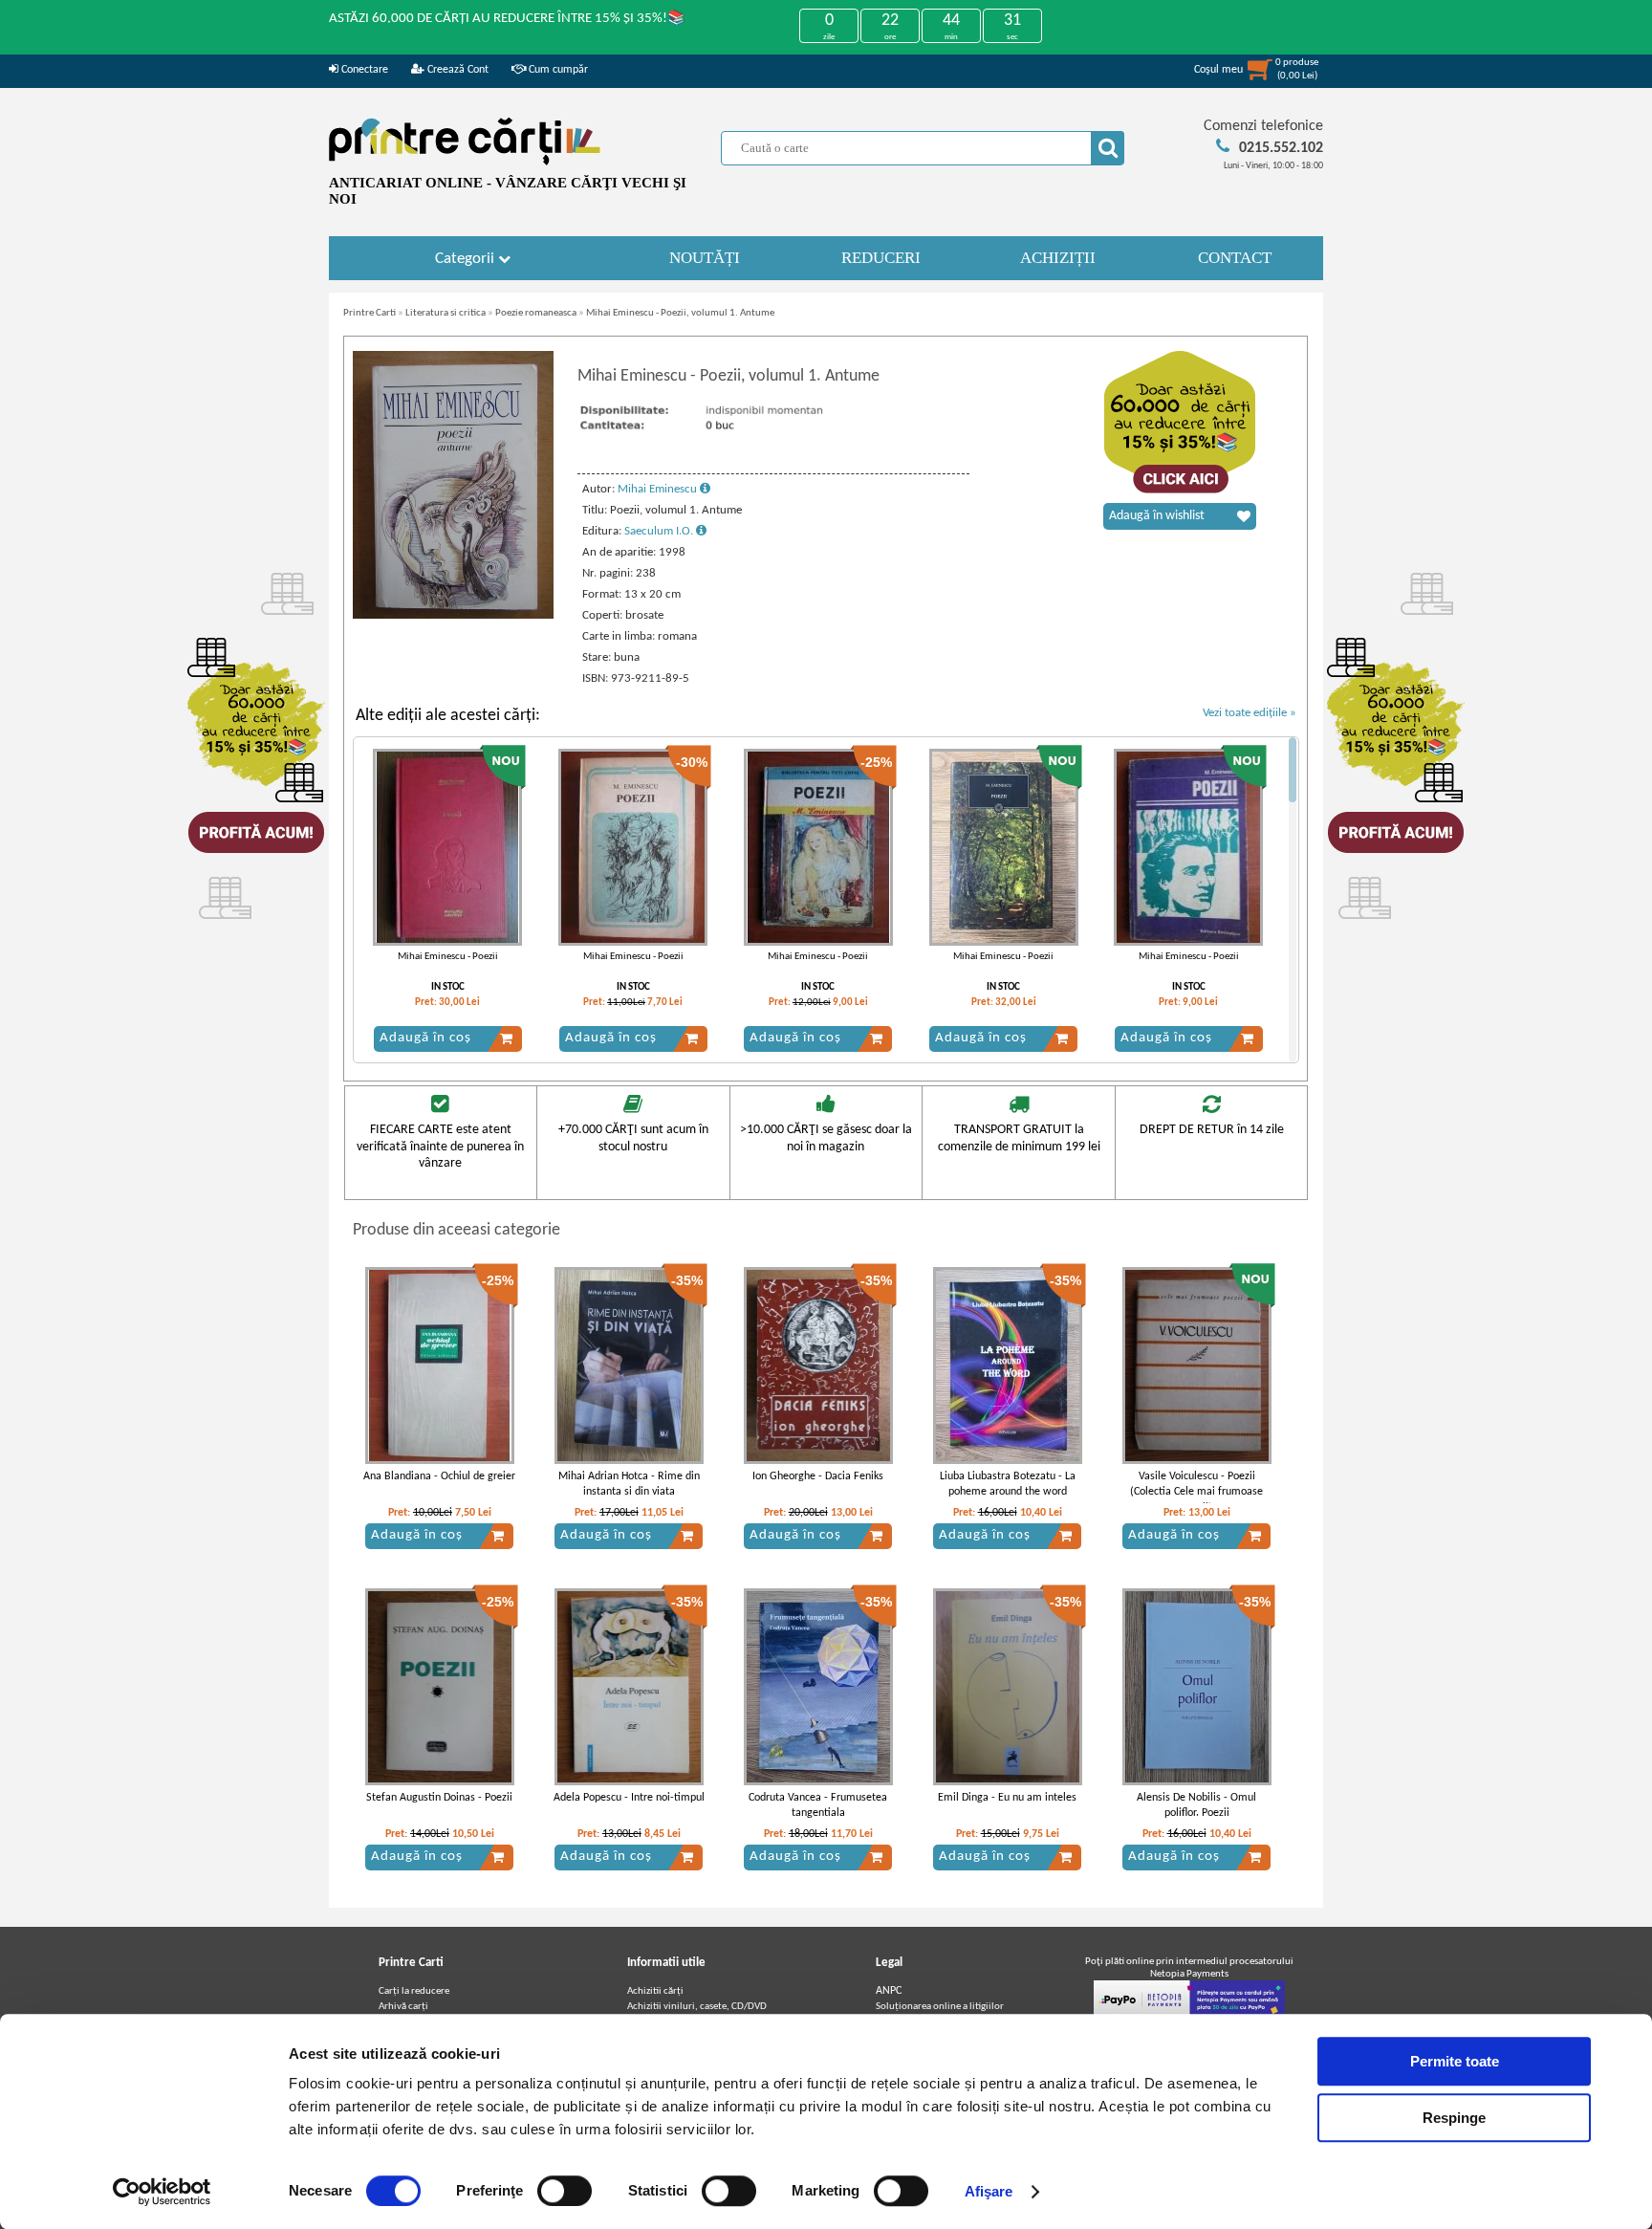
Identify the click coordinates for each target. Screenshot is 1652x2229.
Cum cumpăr (557, 70)
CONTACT (1235, 258)
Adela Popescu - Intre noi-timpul (629, 1798)
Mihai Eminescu (659, 489)
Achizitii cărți (655, 1991)
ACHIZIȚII (1058, 258)
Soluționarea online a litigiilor (940, 2007)
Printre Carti (370, 313)
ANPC (889, 1991)
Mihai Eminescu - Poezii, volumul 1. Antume (680, 313)
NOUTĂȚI (705, 258)
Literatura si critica (446, 313)
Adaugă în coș (425, 1038)
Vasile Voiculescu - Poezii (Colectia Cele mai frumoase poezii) (1196, 1493)
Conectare (363, 70)
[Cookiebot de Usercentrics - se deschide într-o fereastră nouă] (162, 2192)
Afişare (989, 2191)
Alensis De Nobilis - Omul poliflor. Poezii (1196, 1806)
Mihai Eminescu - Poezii (448, 957)
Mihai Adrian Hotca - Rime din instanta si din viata (629, 1485)
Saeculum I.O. (660, 531)
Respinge (1454, 2118)
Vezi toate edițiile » (1250, 713)
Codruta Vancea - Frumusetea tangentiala (818, 1806)
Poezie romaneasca (536, 313)
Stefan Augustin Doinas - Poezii (439, 1798)
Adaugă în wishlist (1157, 516)
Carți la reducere (414, 1991)
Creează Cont (456, 70)
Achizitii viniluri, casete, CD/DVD (697, 2007)
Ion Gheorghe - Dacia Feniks (818, 1476)
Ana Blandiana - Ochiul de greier (439, 1476)
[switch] (565, 2191)
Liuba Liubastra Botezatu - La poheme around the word (1008, 1485)
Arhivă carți (403, 2007)
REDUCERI (881, 258)
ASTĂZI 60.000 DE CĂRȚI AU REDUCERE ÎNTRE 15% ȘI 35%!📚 (507, 19)
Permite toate (1455, 2061)
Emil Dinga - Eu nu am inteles (1007, 1798)
